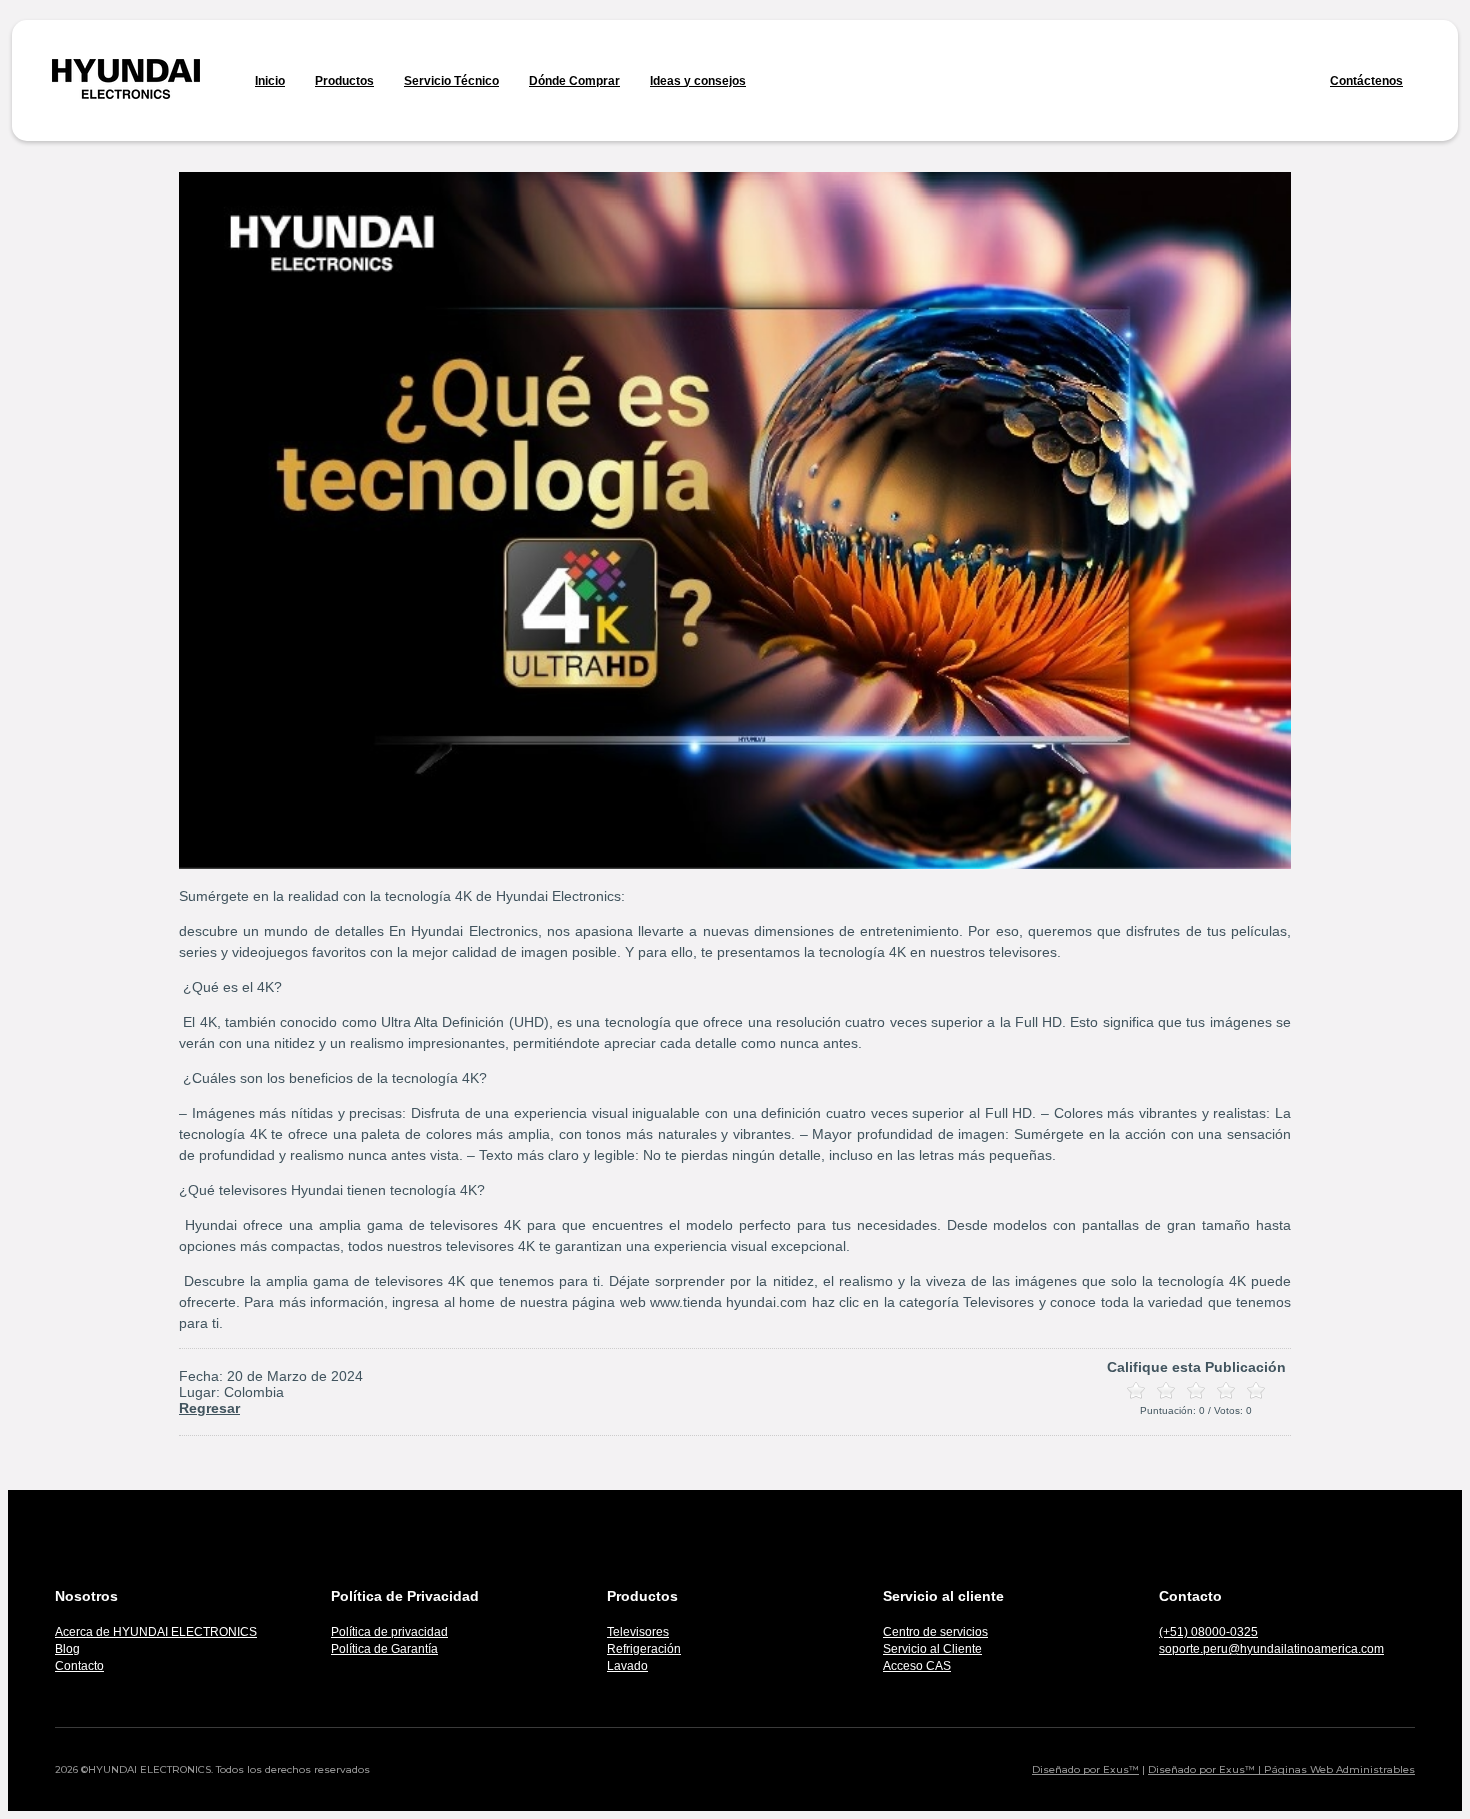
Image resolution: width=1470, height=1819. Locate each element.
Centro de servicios (935, 1632)
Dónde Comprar (574, 81)
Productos (344, 81)
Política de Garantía (384, 1649)
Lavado (627, 1666)
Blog (67, 1649)
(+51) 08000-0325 (1208, 1632)
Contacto (79, 1666)
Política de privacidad (389, 1632)
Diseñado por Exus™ (1085, 1769)
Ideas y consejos (698, 81)
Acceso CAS (917, 1666)
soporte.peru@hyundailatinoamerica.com (1271, 1649)
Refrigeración (644, 1649)
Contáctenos (1366, 81)
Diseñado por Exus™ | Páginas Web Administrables (1281, 1769)
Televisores (638, 1632)
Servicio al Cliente (932, 1649)
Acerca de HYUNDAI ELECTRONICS (156, 1632)
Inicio (270, 81)
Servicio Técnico (451, 81)
